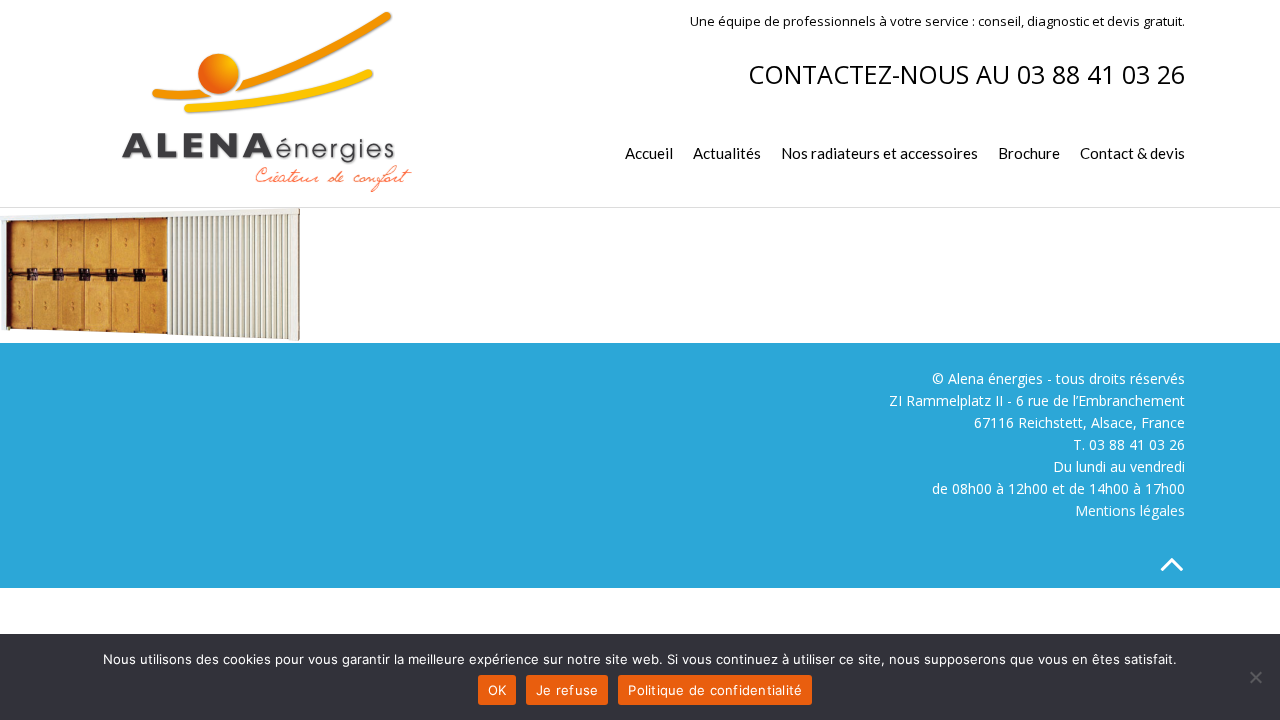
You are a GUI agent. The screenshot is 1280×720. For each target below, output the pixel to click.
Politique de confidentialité (715, 690)
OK (497, 690)
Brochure (1029, 153)
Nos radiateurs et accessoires (879, 153)
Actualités (727, 153)
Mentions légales (1130, 510)
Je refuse (567, 690)
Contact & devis (1132, 153)
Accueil (649, 153)
